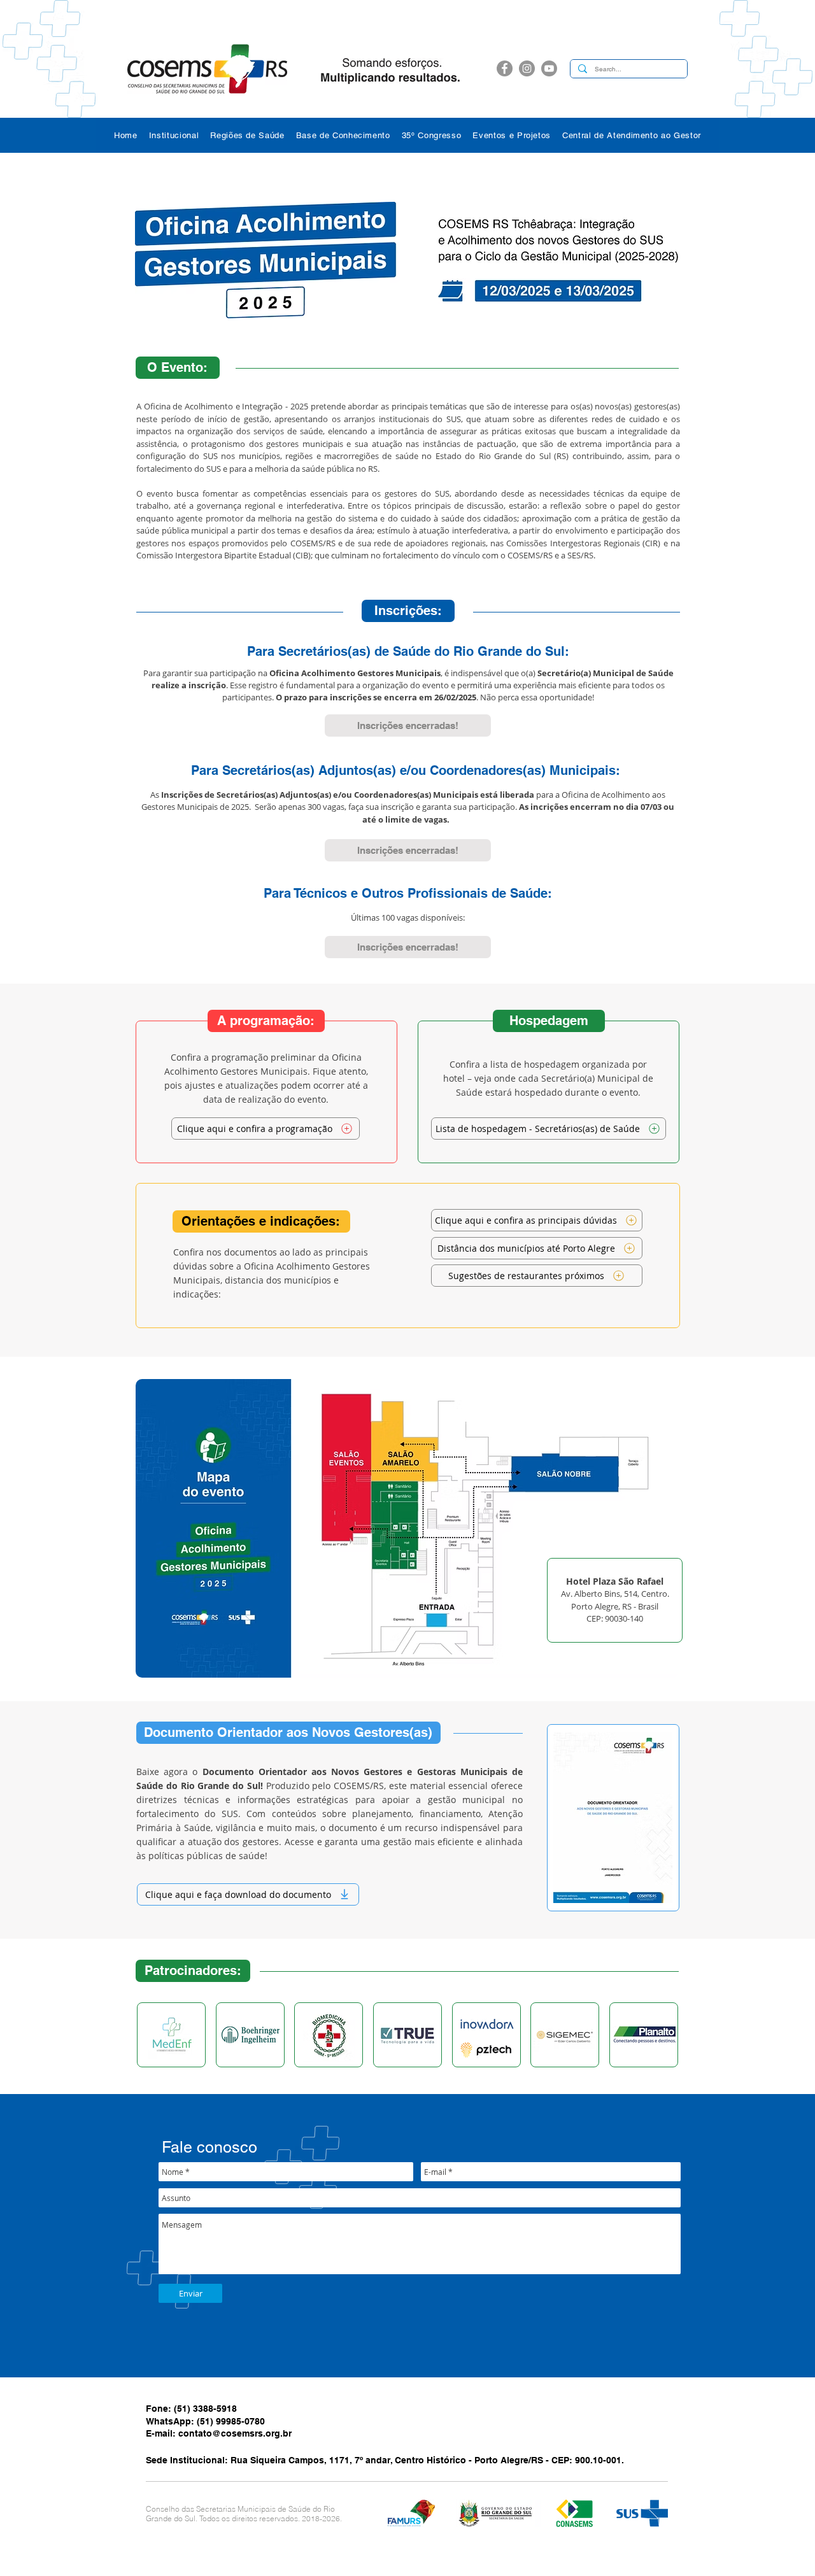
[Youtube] (549, 68)
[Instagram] (527, 68)
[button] (174, 135)
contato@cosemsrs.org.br (235, 2433)
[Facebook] (505, 68)
